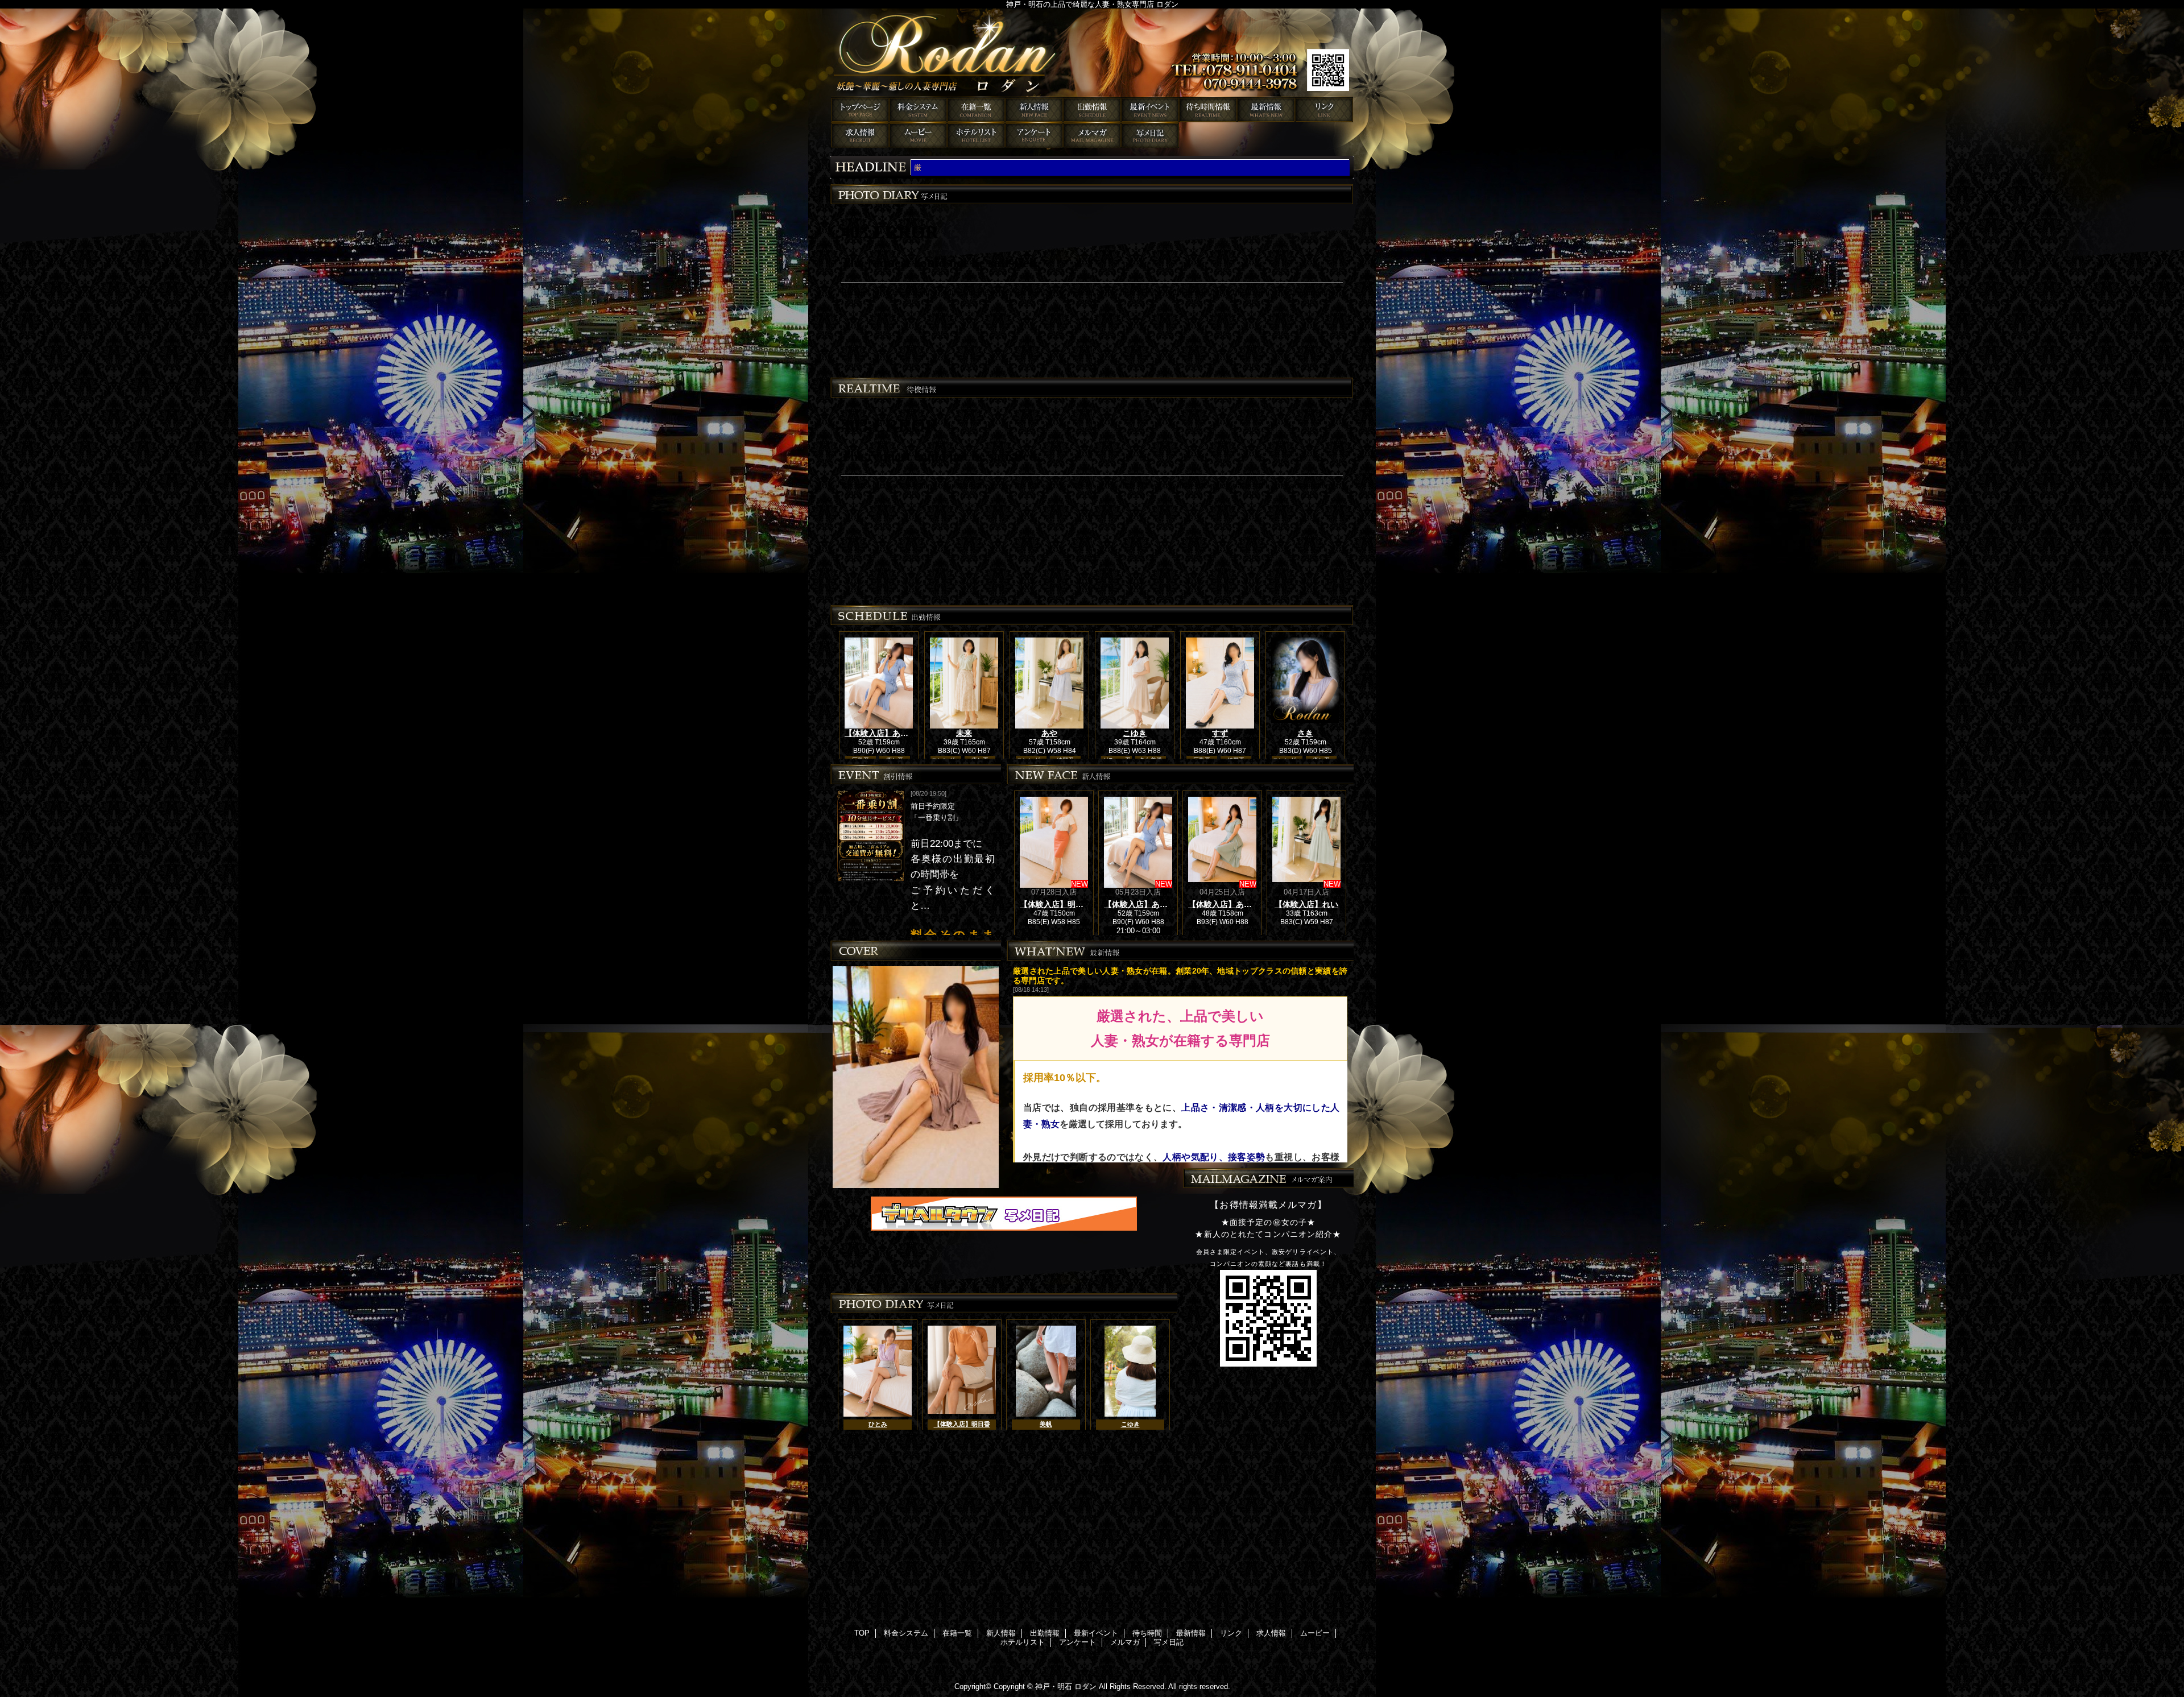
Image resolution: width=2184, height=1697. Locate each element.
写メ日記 (1150, 135)
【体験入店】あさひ (880, 733)
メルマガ (1092, 135)
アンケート (1034, 135)
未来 (964, 733)
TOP (860, 109)
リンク (1324, 109)
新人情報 (1034, 109)
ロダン (1092, 53)
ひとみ (878, 1424)
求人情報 (860, 135)
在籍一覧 (976, 109)
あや (1049, 733)
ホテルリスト (976, 135)
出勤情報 (1092, 109)
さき (1305, 733)
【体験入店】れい (1306, 904)
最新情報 (1266, 109)
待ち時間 (1208, 109)
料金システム (918, 109)
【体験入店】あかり (1224, 904)
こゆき (1135, 733)
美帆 (1046, 1424)
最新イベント (1150, 109)
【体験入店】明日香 (1056, 904)
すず (1220, 733)
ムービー (918, 135)
